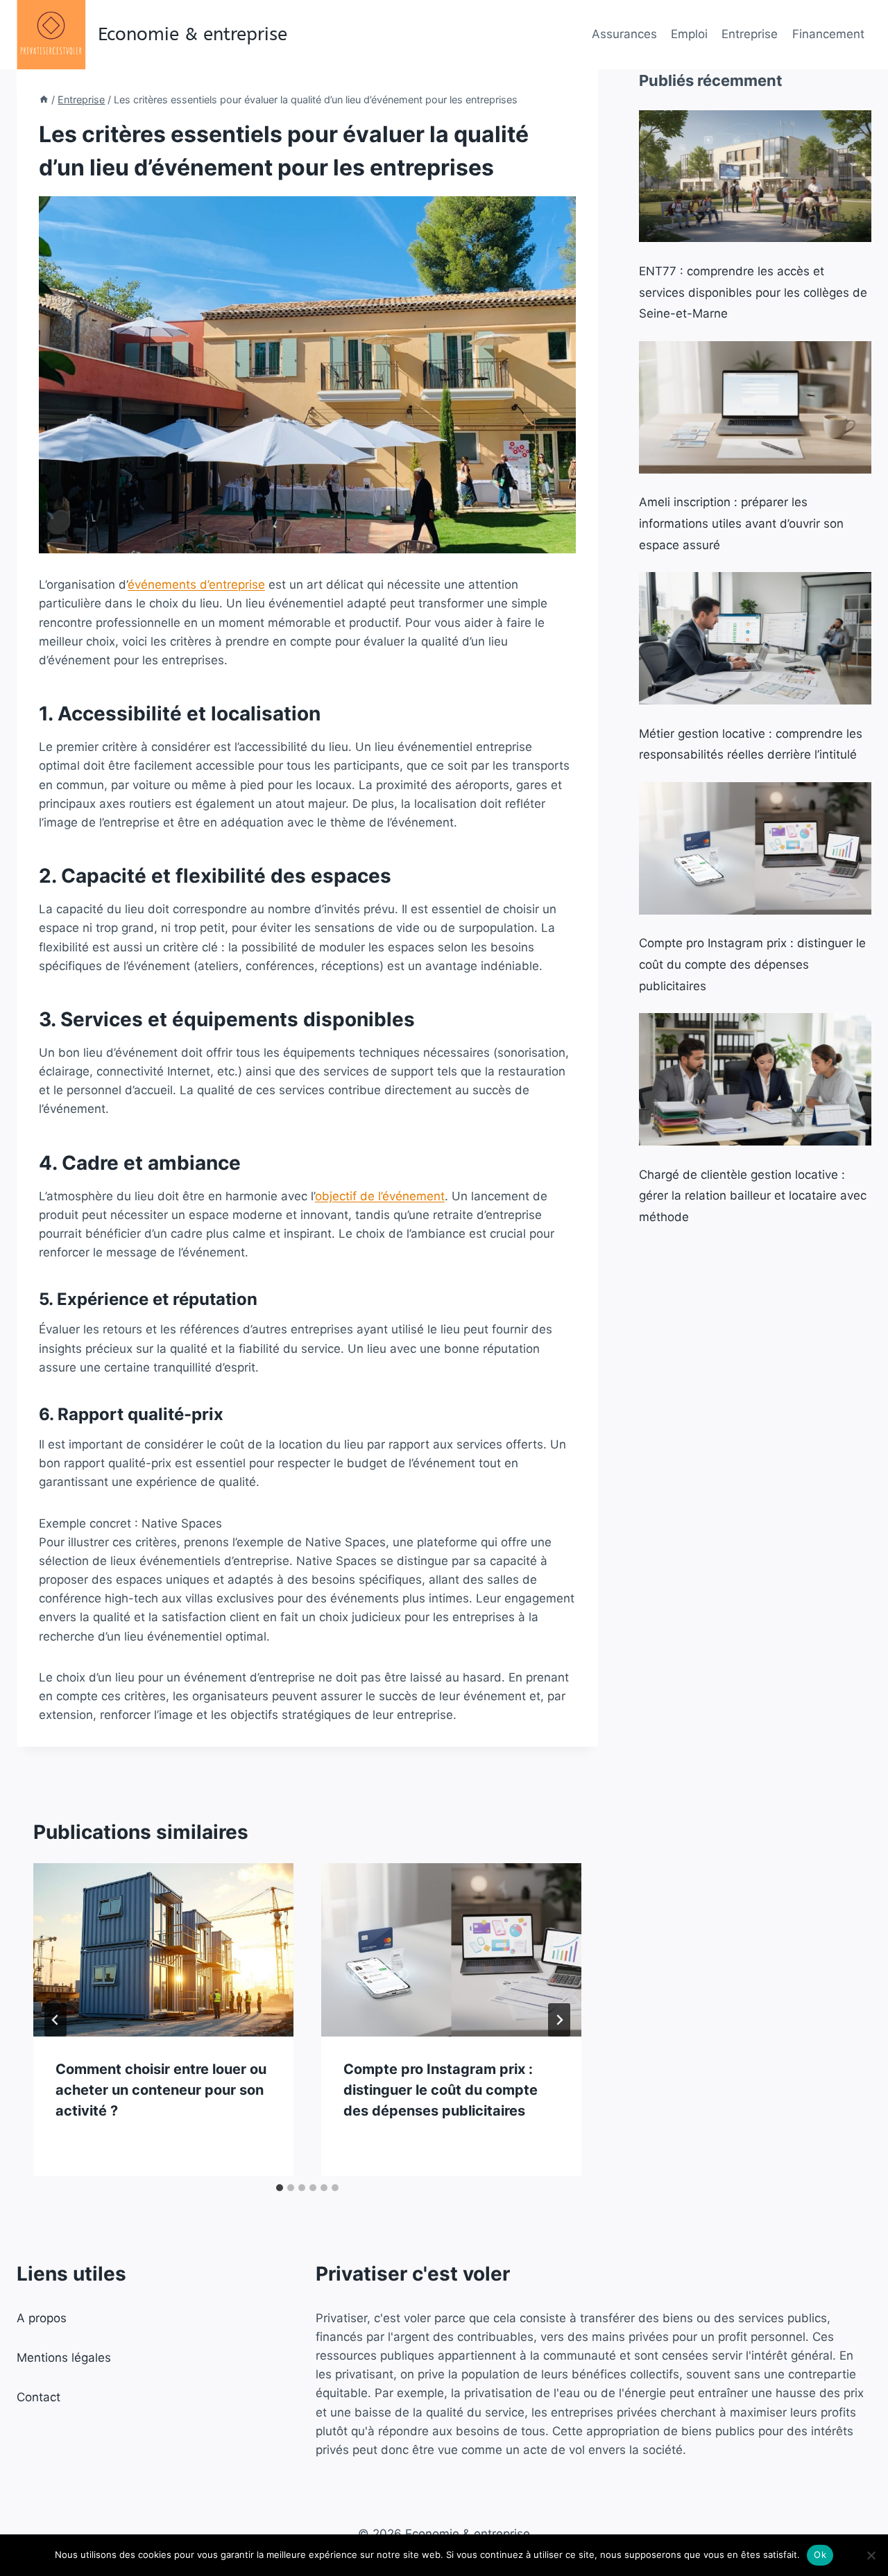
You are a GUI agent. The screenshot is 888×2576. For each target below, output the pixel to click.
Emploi (689, 34)
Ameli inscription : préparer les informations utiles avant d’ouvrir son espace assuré (741, 523)
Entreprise (750, 34)
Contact (39, 2397)
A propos (42, 2318)
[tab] (280, 2188)
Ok (820, 2555)
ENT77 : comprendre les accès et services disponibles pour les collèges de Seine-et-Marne (753, 292)
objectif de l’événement (380, 1196)
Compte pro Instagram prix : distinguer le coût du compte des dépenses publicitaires (441, 2090)
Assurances (624, 34)
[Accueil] (44, 100)
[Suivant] (559, 2020)
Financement (828, 34)
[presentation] (163, 1950)
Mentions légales (64, 2358)
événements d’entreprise (196, 585)
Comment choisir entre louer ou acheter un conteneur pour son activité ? (161, 2090)
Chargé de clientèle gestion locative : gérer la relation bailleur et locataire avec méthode (753, 1196)
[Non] (871, 2555)
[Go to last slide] (55, 2020)
